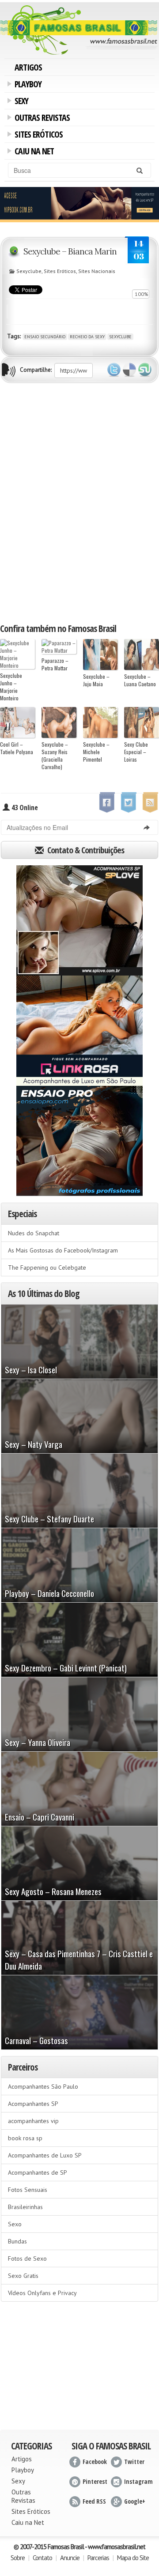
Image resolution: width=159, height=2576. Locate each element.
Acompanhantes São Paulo (43, 2086)
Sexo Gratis (23, 2276)
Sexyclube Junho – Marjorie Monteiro (11, 687)
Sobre (18, 2558)
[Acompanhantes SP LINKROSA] (79, 1031)
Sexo (15, 2224)
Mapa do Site (133, 2558)
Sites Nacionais (97, 271)
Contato (42, 2558)
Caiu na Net (33, 152)
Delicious (129, 370)
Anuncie (70, 2558)
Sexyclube (29, 271)
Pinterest (95, 2481)
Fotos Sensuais (28, 2190)
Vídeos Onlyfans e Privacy (42, 2293)
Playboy (26, 85)
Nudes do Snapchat (34, 1233)
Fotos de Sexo (27, 2258)
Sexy (20, 102)
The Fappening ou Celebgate (47, 1267)
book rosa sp (25, 2138)
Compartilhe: (36, 370)
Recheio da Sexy (87, 337)
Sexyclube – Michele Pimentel (96, 752)
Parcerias (98, 2558)
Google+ (135, 2501)
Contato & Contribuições (85, 850)
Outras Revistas (41, 119)
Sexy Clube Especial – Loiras (136, 752)
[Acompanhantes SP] (79, 920)
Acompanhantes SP (33, 2104)
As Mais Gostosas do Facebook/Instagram (63, 1250)
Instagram (138, 2481)
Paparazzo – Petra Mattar (55, 664)
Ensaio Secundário (45, 337)
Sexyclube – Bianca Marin (70, 251)
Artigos (28, 67)
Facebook (95, 2462)
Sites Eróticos (37, 135)
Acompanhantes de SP (38, 2172)
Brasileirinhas (25, 2207)
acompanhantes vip (33, 2121)
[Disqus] (79, 502)
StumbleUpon (145, 370)
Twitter (114, 370)
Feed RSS (94, 2501)
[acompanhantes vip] (79, 204)
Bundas (17, 2241)
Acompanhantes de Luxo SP (45, 2155)
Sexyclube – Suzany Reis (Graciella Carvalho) (55, 755)
